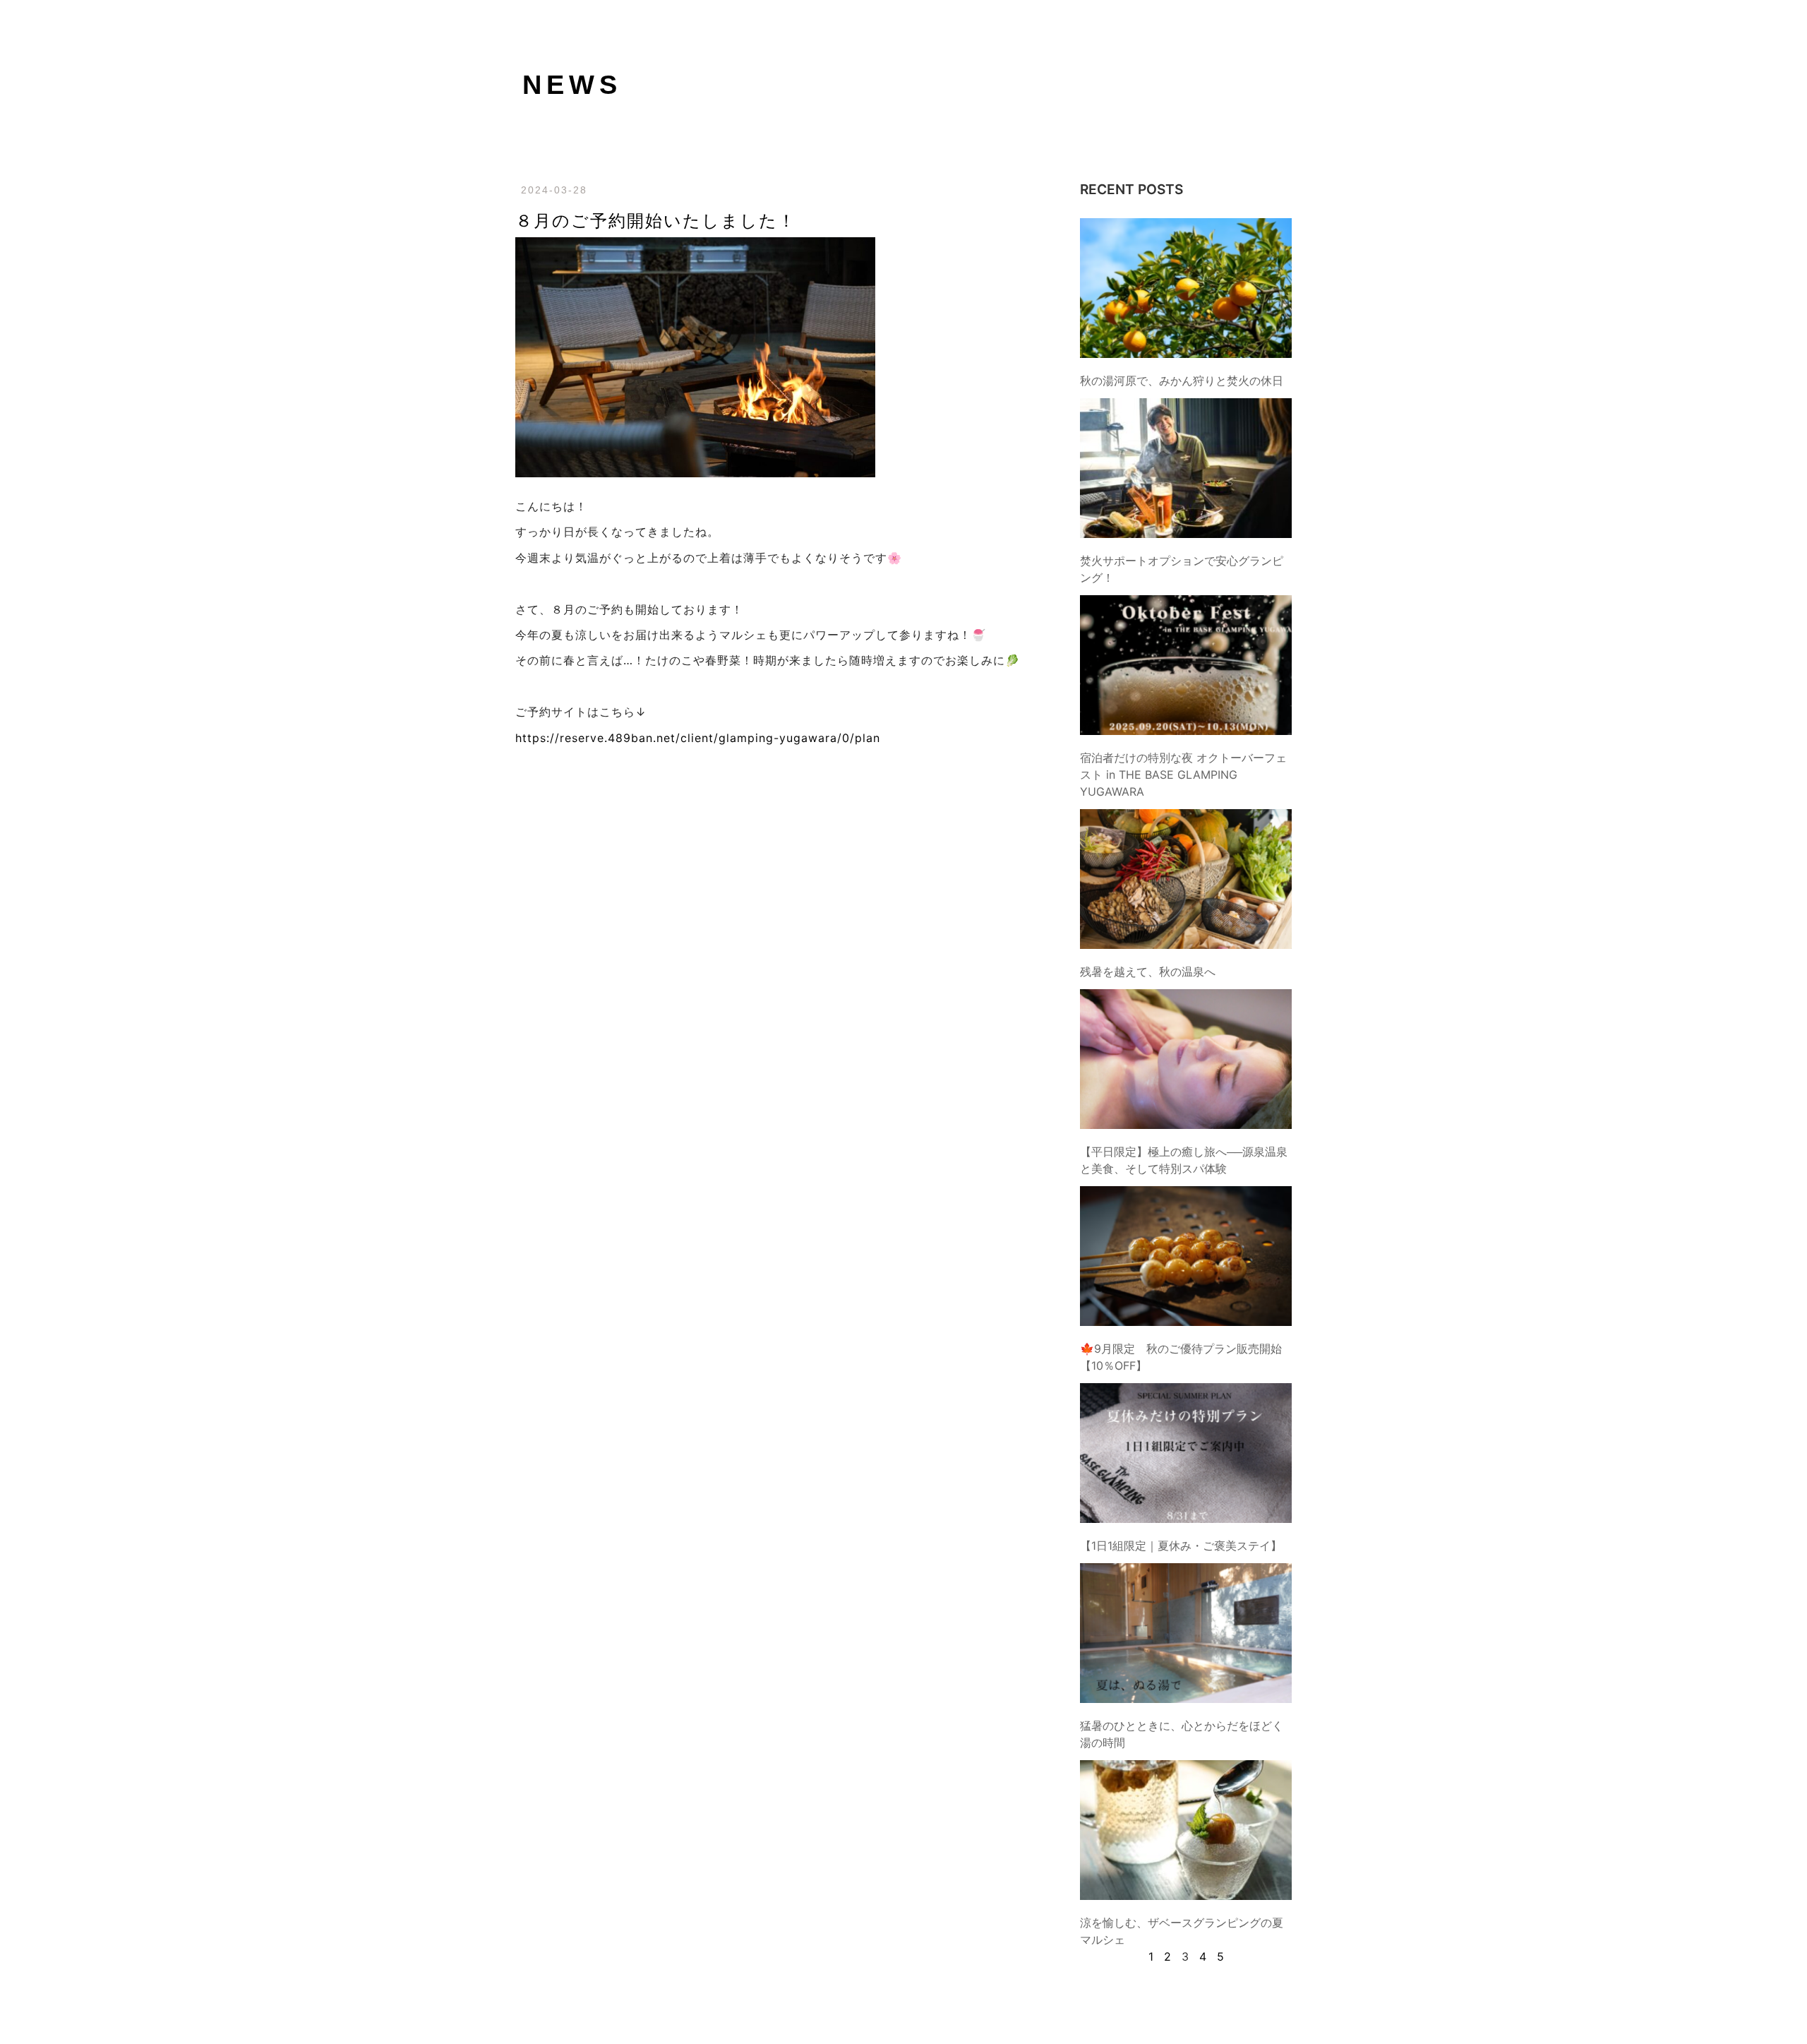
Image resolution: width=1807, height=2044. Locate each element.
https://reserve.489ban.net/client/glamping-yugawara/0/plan (698, 738)
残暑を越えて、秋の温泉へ (1148, 972)
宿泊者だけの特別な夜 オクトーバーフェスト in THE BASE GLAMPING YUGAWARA (1183, 775)
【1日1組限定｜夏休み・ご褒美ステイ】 (1181, 1546)
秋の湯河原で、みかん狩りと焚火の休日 (1182, 381)
